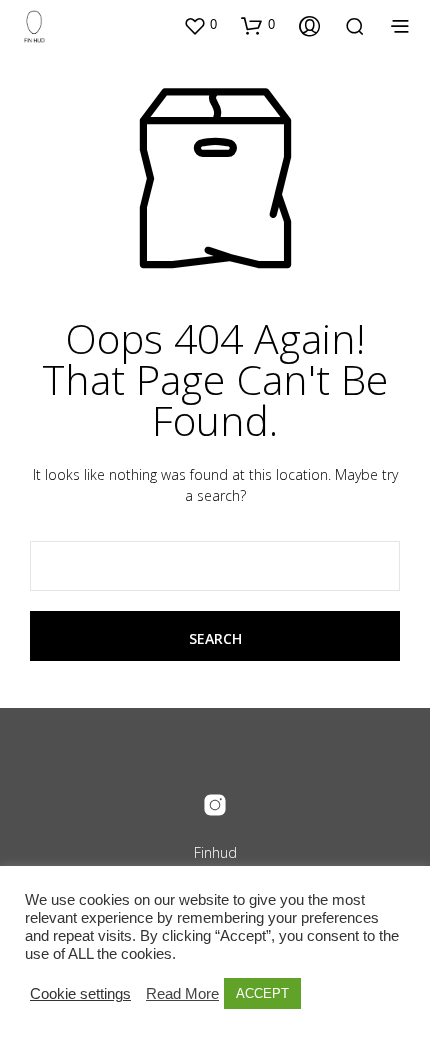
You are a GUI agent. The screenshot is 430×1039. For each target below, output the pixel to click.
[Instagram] (215, 805)
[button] (200, 25)
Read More (182, 994)
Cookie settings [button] (80, 994)
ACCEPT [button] (262, 993)
